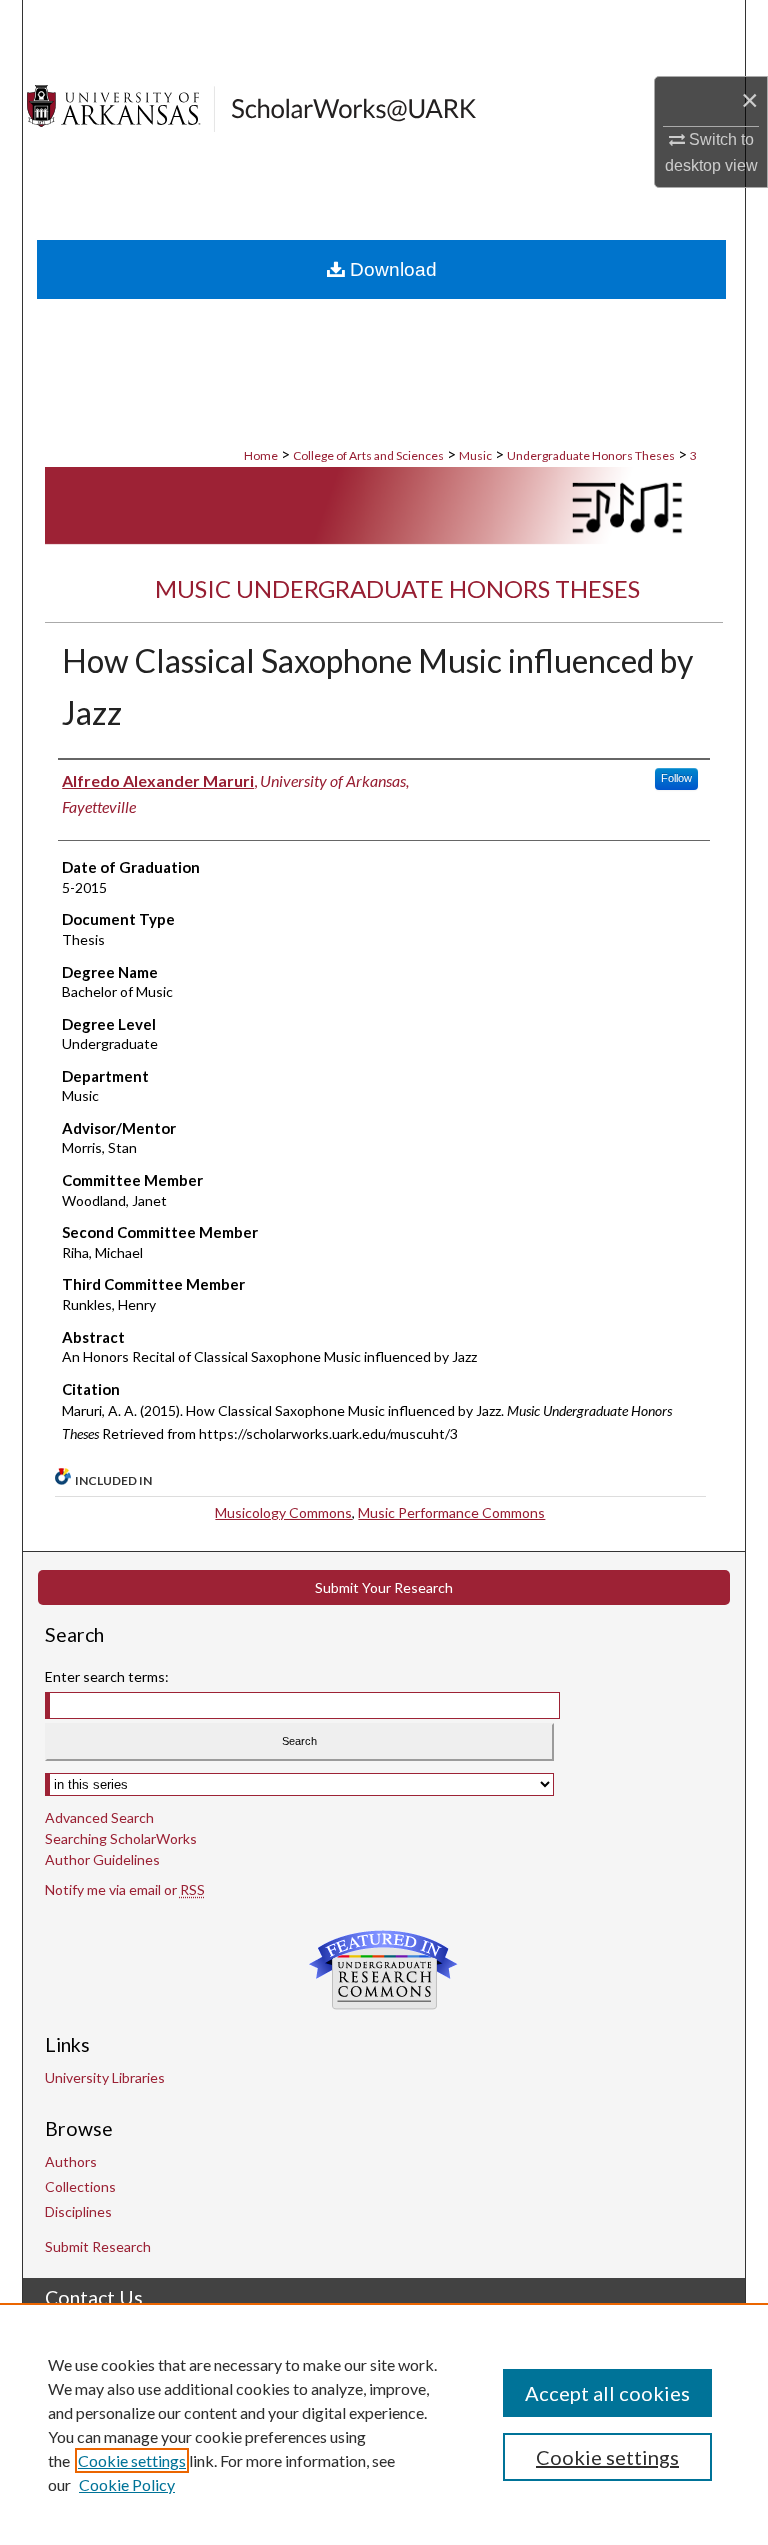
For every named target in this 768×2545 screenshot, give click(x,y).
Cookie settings (132, 2460)
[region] (384, 2424)
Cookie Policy (127, 2484)
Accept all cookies (607, 2393)
